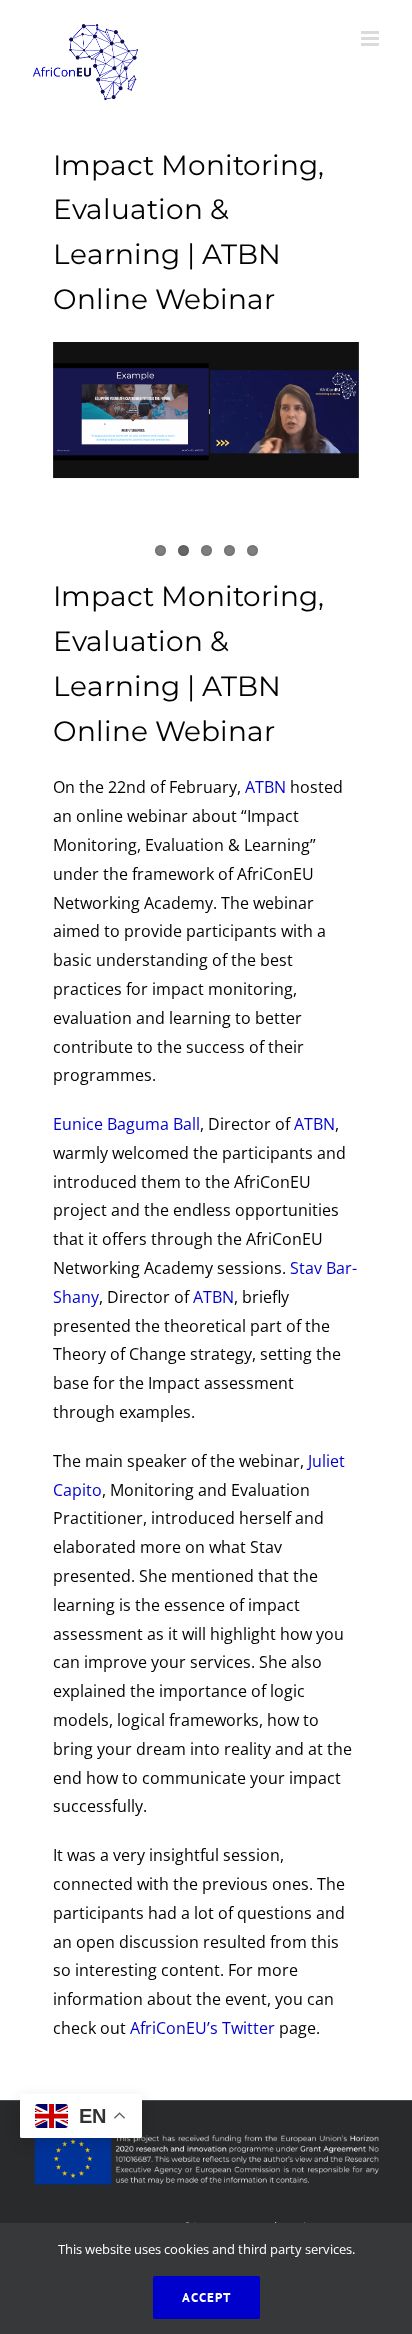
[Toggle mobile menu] (371, 38)
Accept (206, 2297)
